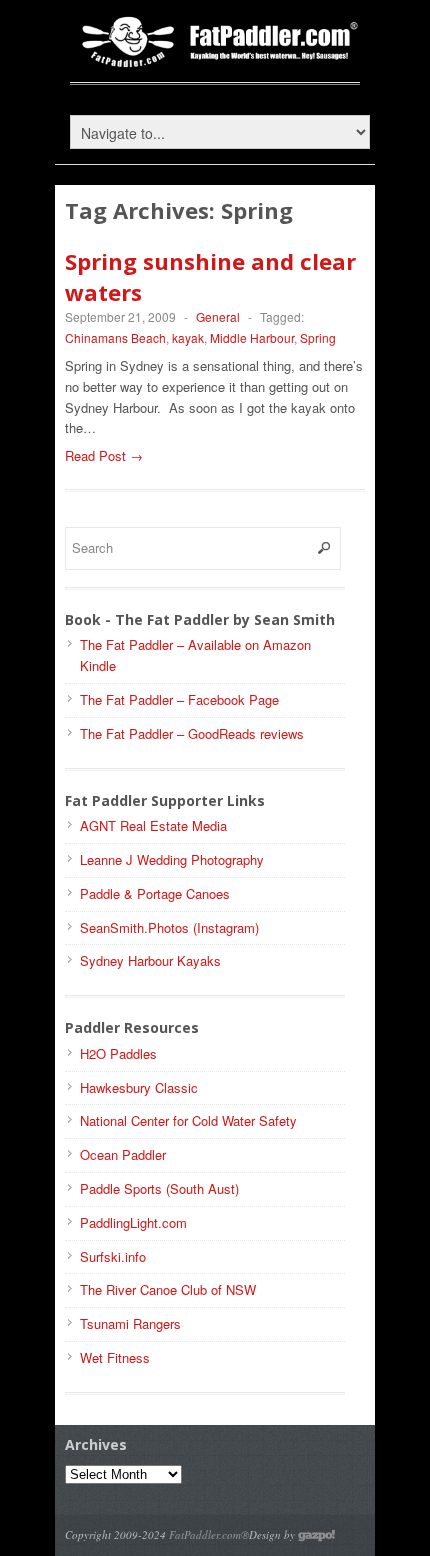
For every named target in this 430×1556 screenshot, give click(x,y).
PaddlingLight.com (133, 1222)
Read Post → (104, 455)
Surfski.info (113, 1256)
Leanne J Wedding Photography (172, 859)
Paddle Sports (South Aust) (159, 1188)
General (218, 316)
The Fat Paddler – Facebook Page (179, 699)
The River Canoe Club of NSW (168, 1289)
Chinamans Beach (115, 337)
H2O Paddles (118, 1053)
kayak (188, 337)
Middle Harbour (252, 337)
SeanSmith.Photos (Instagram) (169, 927)
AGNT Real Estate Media (153, 825)
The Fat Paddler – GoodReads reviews (192, 733)
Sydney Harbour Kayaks (150, 960)
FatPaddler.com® (209, 1534)
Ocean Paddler (123, 1154)
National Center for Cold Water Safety (188, 1120)
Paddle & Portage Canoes (155, 893)
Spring (318, 337)
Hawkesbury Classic (139, 1087)
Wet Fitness (115, 1357)
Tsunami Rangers (130, 1323)
